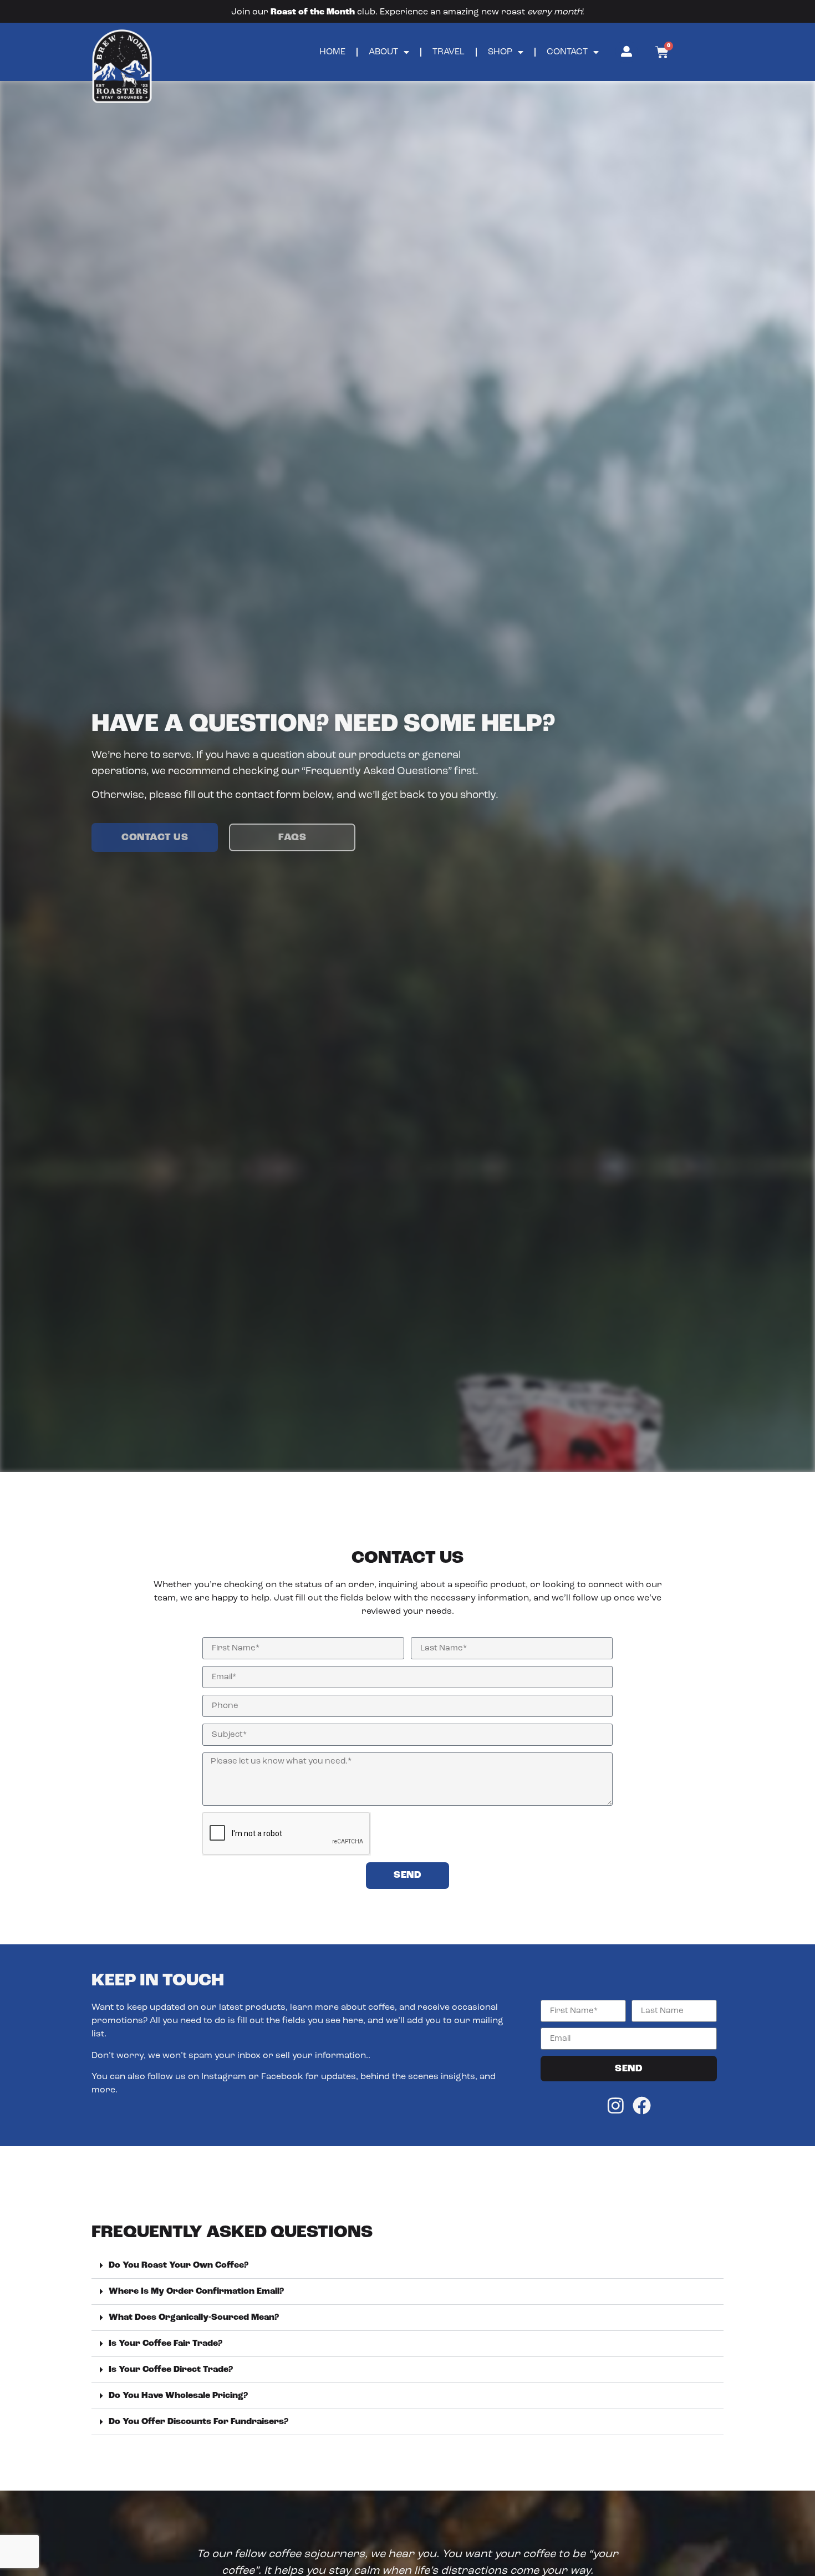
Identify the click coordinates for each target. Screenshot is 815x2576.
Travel (449, 52)
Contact (567, 52)
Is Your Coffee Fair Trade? (165, 2344)
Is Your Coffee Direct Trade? (171, 2370)
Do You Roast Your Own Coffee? (179, 2265)
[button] (407, 2266)
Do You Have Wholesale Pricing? (178, 2396)
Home (332, 52)
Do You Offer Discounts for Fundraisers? (198, 2422)
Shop (500, 52)
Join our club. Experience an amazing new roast (407, 12)
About (383, 52)
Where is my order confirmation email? (196, 2292)
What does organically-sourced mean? (194, 2318)
